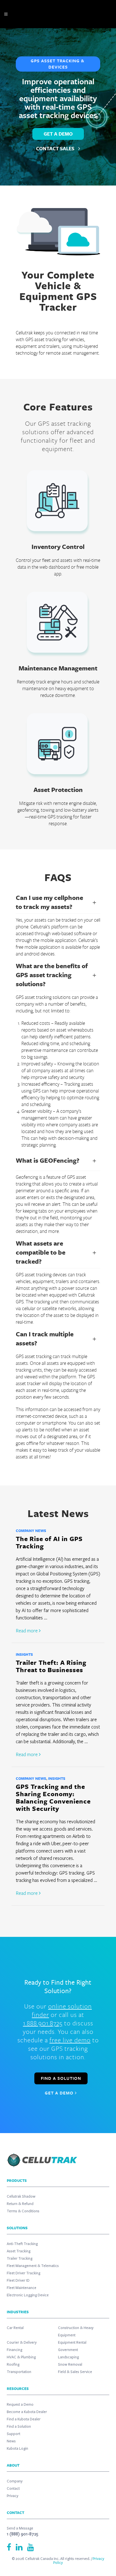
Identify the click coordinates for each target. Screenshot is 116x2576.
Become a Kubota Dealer (27, 2412)
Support (14, 2434)
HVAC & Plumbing (21, 2357)
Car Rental (15, 2328)
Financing (14, 2350)
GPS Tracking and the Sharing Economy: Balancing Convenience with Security (53, 1797)
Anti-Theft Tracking (22, 2244)
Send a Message (20, 2528)
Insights (24, 1654)
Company (15, 2481)
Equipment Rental (72, 2343)
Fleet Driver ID (18, 2281)
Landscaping (68, 2357)
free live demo (70, 2040)
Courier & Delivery (22, 2343)
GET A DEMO (58, 134)
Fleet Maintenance (22, 2288)
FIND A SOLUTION (61, 2078)
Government (68, 2350)
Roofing (13, 2365)
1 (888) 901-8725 (23, 2534)
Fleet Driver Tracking (24, 2273)
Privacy (13, 2496)
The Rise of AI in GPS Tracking (49, 1542)
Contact (13, 2489)
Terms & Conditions (23, 2211)
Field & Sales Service (75, 2372)
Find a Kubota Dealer (24, 2419)
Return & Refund (20, 2204)
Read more (27, 1631)
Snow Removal (70, 2365)
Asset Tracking (19, 2251)
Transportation (19, 2372)
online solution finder (62, 2010)
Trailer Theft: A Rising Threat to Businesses (51, 1666)
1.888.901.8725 (43, 2023)
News (11, 2441)
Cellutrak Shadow (21, 2197)
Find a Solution (19, 2427)
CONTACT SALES (56, 149)
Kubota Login (17, 2449)
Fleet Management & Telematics (33, 2266)
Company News (31, 1531)
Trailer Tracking (20, 2259)
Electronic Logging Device (28, 2295)
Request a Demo (20, 2405)
